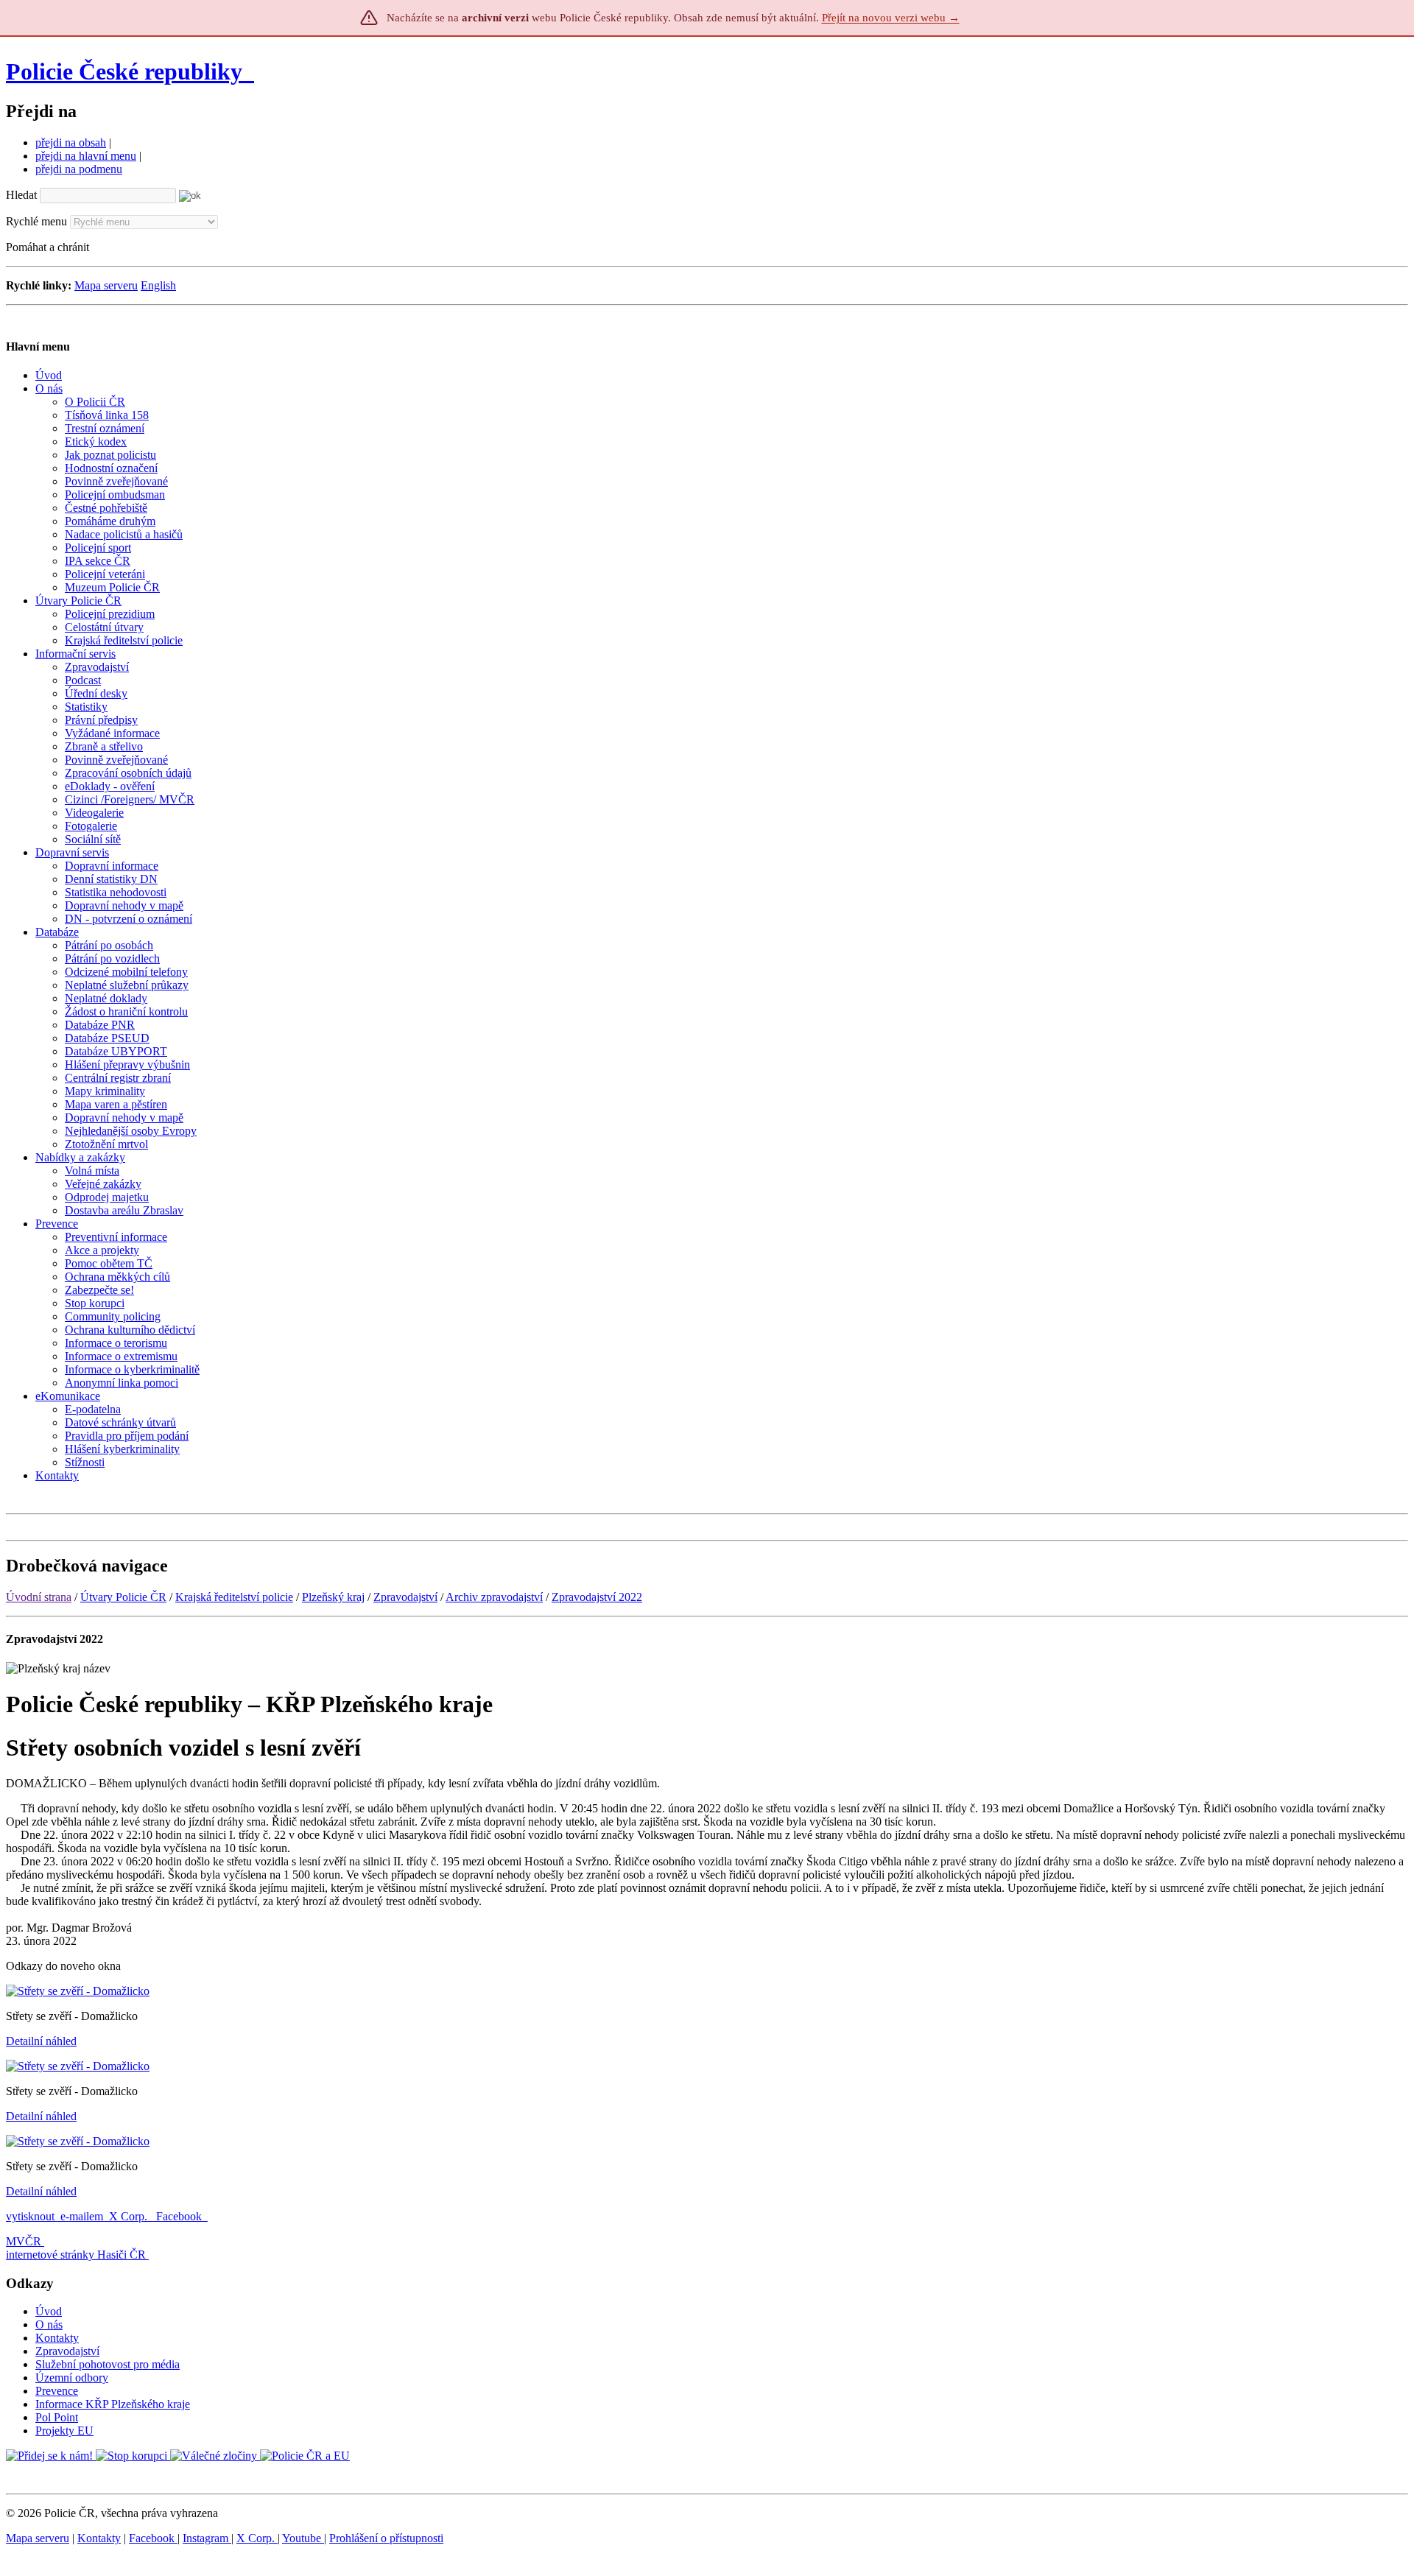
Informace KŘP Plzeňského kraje (113, 2404)
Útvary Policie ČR (123, 1597)
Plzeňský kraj (333, 1597)
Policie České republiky (124, 71)
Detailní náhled (41, 2041)
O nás (49, 2325)
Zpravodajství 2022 (597, 1597)
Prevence (57, 2391)
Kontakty (57, 2338)
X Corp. (130, 2216)
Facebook (180, 2216)
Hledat (21, 195)
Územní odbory (72, 2378)
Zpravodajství (405, 1597)
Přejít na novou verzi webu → (891, 18)
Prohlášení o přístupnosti (386, 2538)
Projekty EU (64, 2431)
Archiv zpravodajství (494, 1597)
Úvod (49, 2311)
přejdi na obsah (71, 142)
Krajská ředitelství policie (234, 1597)
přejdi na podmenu (79, 169)
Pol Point (57, 2417)
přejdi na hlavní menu (86, 156)
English (158, 285)
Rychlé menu (36, 221)
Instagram (207, 2538)
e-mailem (82, 2216)
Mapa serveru (106, 285)
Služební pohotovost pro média (108, 2364)
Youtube (303, 2538)
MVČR (24, 2241)
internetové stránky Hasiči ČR (76, 2255)
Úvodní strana (39, 1597)
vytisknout (30, 2216)
